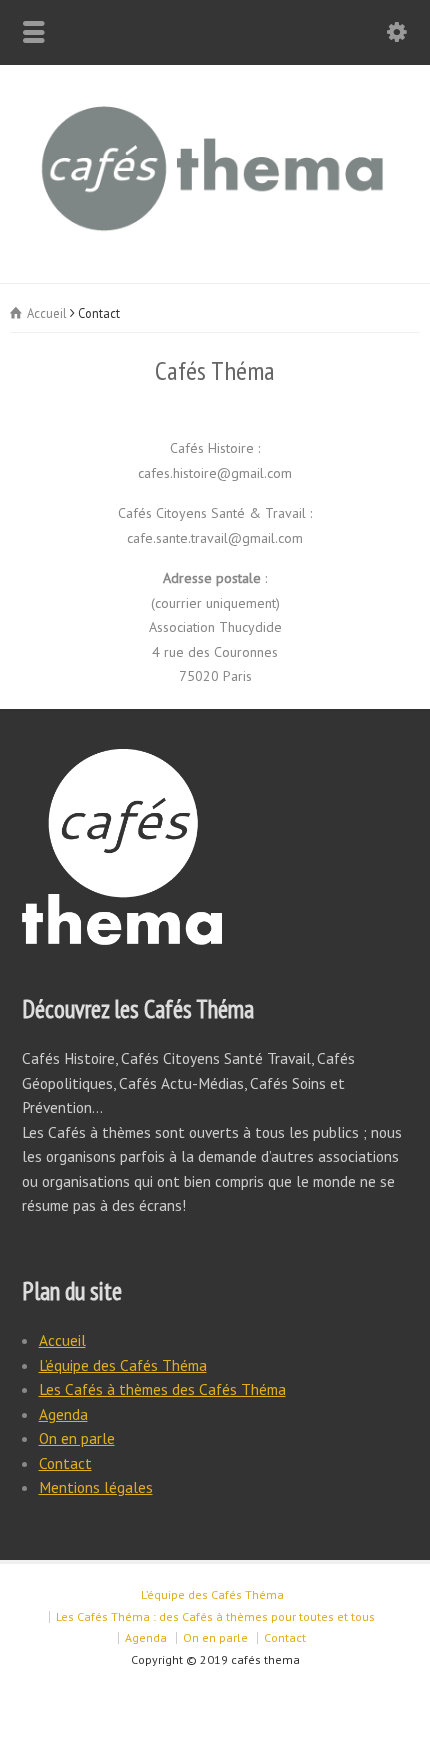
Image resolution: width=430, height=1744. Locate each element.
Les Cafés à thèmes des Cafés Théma (162, 1389)
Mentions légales (96, 1487)
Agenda (63, 1414)
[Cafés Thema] (215, 241)
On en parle (77, 1438)
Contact (65, 1463)
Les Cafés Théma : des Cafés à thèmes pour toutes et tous (215, 1616)
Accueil (62, 1340)
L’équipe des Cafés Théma (123, 1365)
